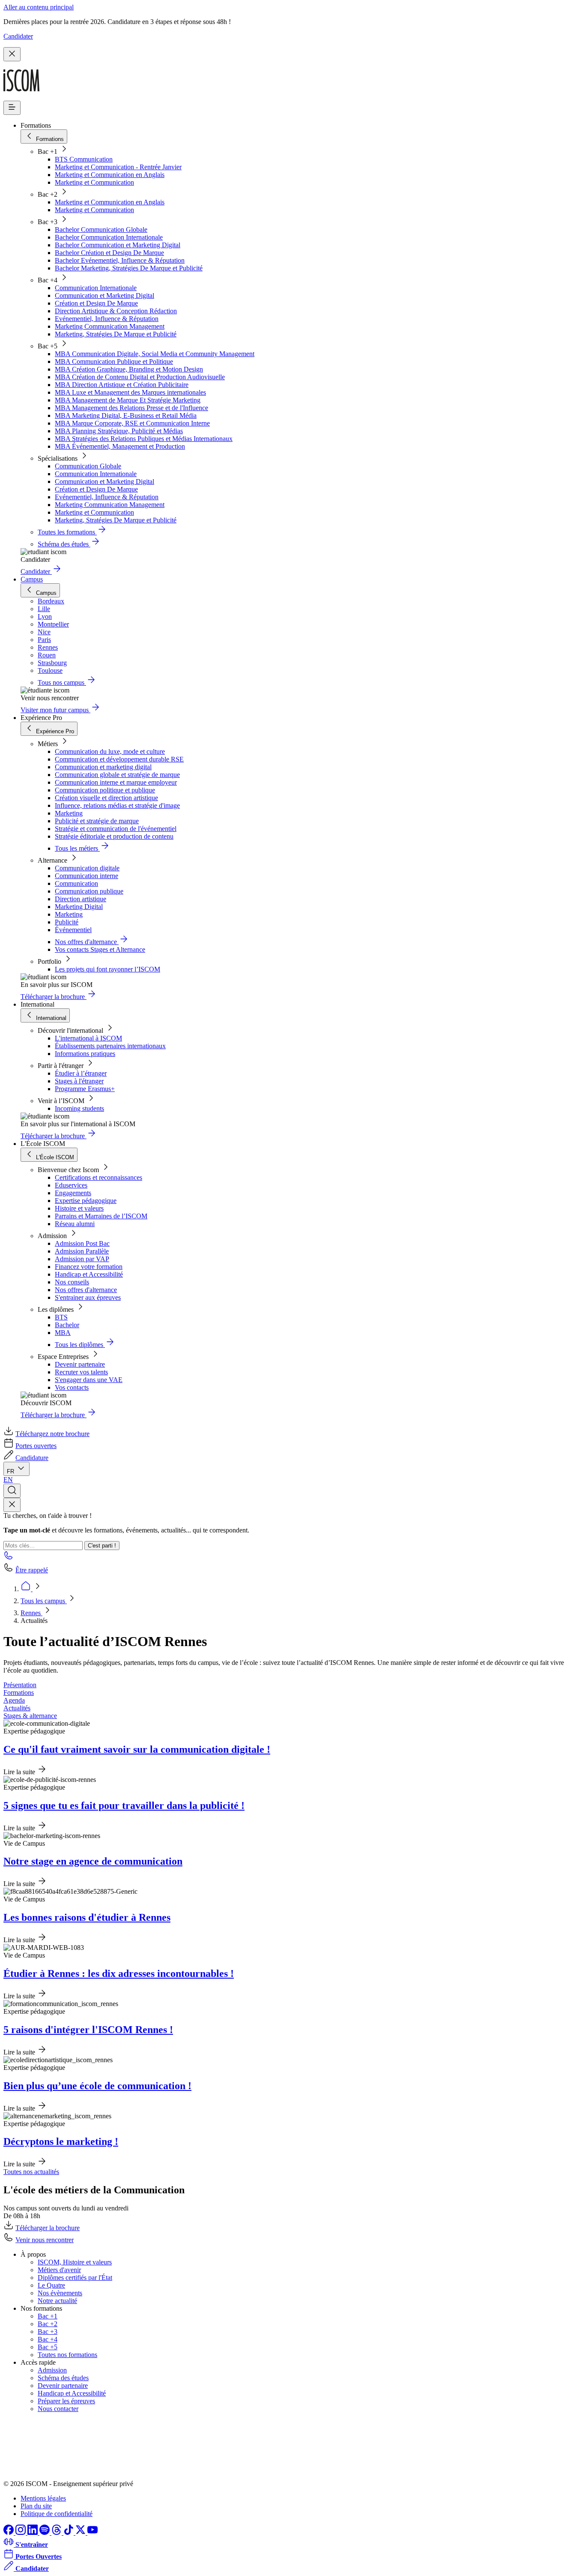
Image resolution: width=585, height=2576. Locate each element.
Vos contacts (72, 1387)
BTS (61, 1317)
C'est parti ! (102, 1546)
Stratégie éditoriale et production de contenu (114, 836)
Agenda (14, 1700)
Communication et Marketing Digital (104, 295)
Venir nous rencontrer (45, 2240)
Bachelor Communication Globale (101, 229)
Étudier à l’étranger (81, 1073)
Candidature (32, 1458)
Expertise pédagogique (86, 1201)
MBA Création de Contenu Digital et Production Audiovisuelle (140, 377)
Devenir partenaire (80, 1364)
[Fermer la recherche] (12, 1505)
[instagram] (21, 2533)
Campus (32, 579)
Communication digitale (87, 868)
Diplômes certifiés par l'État (75, 2278)
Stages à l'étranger (79, 1081)
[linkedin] (33, 2533)
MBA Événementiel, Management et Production (120, 446)
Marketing (69, 813)
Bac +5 (48, 2347)
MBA (63, 1333)
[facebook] (9, 2533)
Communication (76, 883)
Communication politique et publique (105, 790)
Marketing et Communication (94, 182)
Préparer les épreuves (66, 2401)
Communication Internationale (96, 288)
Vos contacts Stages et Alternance (100, 949)
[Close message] (12, 54)
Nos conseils (72, 1282)
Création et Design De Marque (96, 303)
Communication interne (87, 876)
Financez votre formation (89, 1267)
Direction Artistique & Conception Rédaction (116, 311)
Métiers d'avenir (59, 2270)
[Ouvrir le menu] (12, 108)
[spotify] (45, 2533)
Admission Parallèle (82, 1251)
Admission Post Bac (82, 1243)
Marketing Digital (79, 907)
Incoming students (79, 1108)
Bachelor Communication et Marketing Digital (118, 245)
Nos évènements (60, 2293)
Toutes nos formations (67, 2355)
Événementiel (73, 930)
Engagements (73, 1193)
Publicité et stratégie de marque (97, 821)
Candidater (18, 36)
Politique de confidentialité (57, 2514)
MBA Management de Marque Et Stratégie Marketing (128, 400)
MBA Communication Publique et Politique (114, 361)
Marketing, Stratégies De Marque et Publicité (116, 334)
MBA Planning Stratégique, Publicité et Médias (119, 431)
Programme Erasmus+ (85, 1089)
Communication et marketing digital (103, 767)
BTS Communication (84, 159)
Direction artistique (81, 899)
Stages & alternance (30, 1716)
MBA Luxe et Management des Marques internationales (130, 392)
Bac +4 (48, 2339)
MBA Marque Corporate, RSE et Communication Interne (132, 423)
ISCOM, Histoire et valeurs (75, 2262)
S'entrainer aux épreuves (88, 1297)
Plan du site (36, 2506)
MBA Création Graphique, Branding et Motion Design (129, 369)
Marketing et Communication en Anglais (110, 175)
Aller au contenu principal (39, 7)
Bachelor (67, 1325)
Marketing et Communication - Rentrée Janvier (118, 167)
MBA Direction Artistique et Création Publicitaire (122, 385)
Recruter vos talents (81, 1372)
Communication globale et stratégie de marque (117, 775)
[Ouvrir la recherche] (12, 1491)
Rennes (31, 1613)
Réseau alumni (75, 1224)
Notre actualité (57, 2301)
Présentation (20, 1685)
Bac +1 (48, 2316)
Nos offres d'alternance (86, 1290)
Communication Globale (88, 466)
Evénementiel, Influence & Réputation (107, 319)
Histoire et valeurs (79, 1208)
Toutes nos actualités (31, 2172)
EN (8, 1480)
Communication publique (89, 891)
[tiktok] (69, 2533)
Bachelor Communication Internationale (109, 237)
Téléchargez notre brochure (52, 1434)
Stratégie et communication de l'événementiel (116, 829)
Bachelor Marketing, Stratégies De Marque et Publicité (129, 268)
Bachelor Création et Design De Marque (109, 253)
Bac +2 (48, 2324)
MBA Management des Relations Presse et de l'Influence (131, 408)
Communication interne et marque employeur (116, 782)
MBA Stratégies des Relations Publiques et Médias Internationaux (144, 439)
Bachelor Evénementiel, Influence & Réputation (120, 260)
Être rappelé (32, 1570)
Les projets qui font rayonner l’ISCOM (107, 969)
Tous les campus (44, 1601)
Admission (52, 2370)
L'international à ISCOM (88, 1038)
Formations (19, 1693)
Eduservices (71, 1185)
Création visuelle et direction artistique (106, 798)
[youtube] (93, 2533)
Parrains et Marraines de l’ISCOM (101, 1216)
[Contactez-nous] (9, 1558)
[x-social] (81, 2533)
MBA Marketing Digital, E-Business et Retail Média (126, 415)
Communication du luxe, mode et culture (110, 751)
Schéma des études (63, 2378)
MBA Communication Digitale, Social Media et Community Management (155, 354)
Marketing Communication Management (110, 326)
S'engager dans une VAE (89, 1380)
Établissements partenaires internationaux (110, 1046)
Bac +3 (48, 2332)
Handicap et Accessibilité (89, 1274)
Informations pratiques (85, 1054)
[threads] (57, 2533)
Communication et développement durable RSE (119, 759)
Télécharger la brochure (48, 2228)
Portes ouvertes (36, 1446)
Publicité (67, 922)
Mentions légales (43, 2498)
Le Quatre (51, 2285)
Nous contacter (58, 2409)
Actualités (17, 1708)
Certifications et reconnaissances (98, 1177)
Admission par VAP (82, 1259)
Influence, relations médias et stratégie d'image (117, 805)
